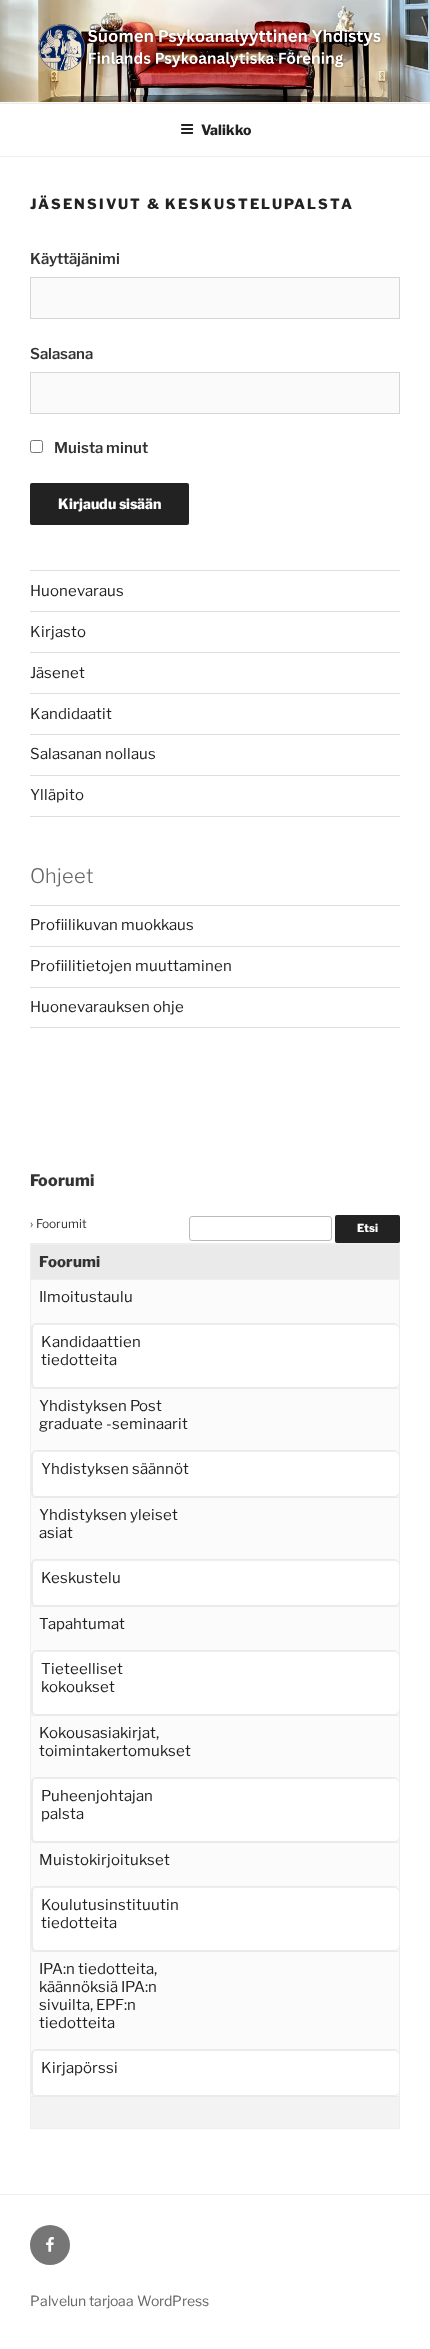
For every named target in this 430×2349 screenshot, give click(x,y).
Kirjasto (58, 632)
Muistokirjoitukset (104, 1860)
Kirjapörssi (79, 2068)
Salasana (61, 354)
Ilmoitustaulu (86, 1297)
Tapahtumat (82, 1624)
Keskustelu (81, 1578)
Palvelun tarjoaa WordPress (119, 2300)
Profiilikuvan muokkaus (112, 925)
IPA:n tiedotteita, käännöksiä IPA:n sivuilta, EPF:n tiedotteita (98, 1996)
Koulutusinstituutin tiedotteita (110, 1914)
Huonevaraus (77, 591)
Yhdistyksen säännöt (115, 1469)
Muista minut (99, 448)
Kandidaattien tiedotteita (91, 1351)
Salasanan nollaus (93, 754)
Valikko (226, 129)
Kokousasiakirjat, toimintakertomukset (115, 1742)
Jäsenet (57, 673)
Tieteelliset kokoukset (82, 1678)
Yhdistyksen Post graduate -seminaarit (113, 1415)
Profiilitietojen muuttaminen (131, 966)
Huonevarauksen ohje (107, 1007)
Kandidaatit (71, 714)
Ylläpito (57, 795)
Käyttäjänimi (75, 259)
